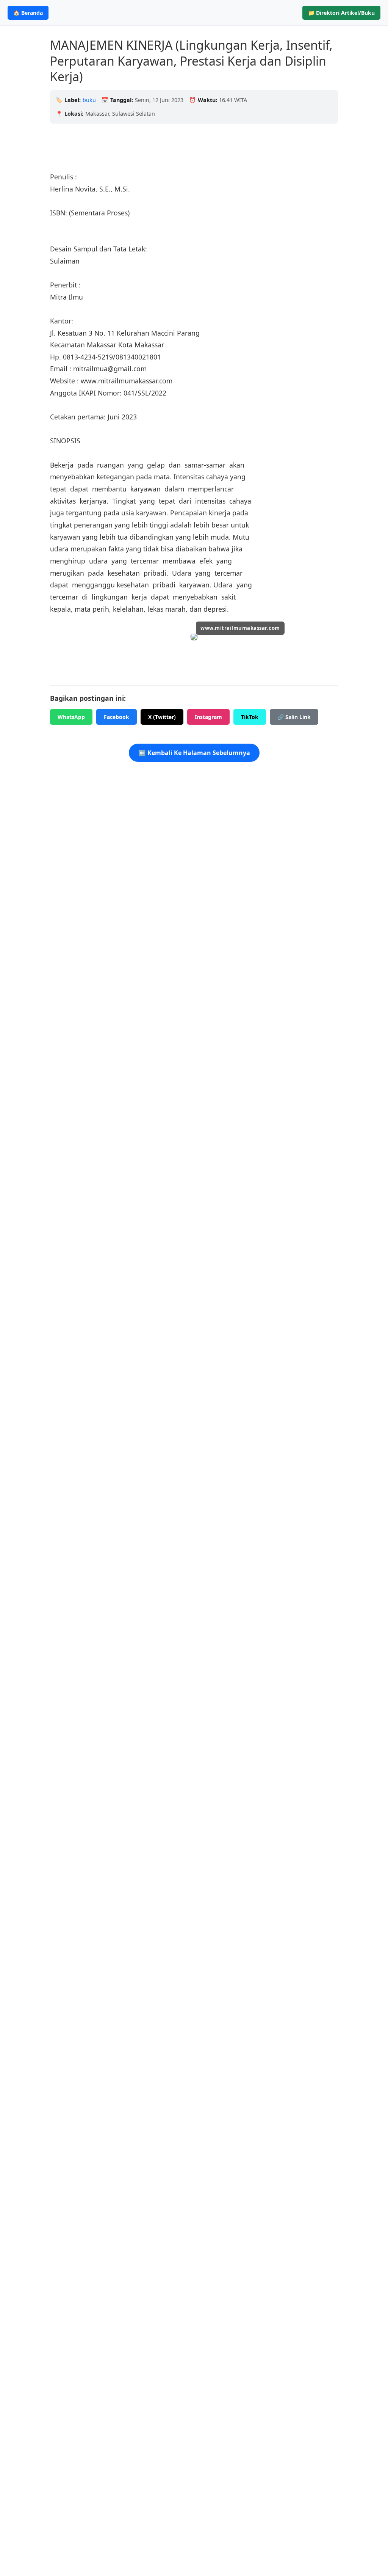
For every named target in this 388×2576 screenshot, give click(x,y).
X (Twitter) (162, 717)
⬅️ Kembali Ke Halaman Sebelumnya (194, 753)
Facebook (117, 717)
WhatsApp (71, 717)
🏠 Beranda (28, 13)
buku (89, 100)
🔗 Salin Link (294, 717)
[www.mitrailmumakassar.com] (194, 638)
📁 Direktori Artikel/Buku (341, 13)
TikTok (250, 717)
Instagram (208, 717)
